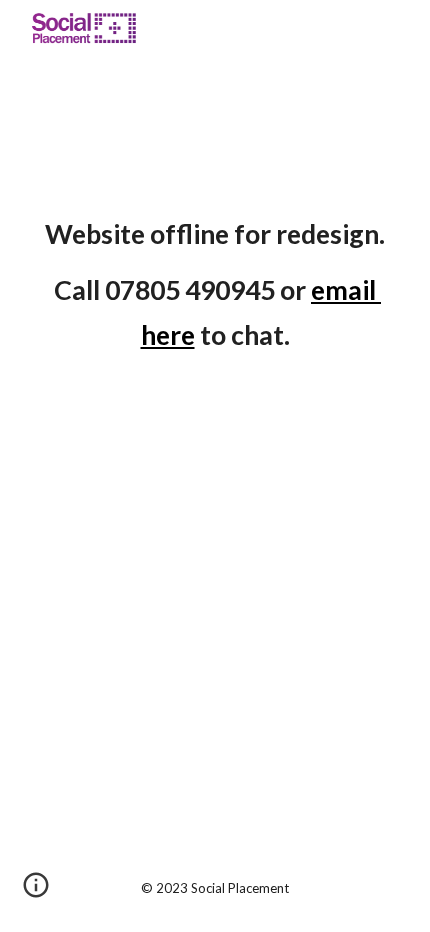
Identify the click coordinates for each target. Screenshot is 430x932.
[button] (36, 892)
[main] (215, 284)
